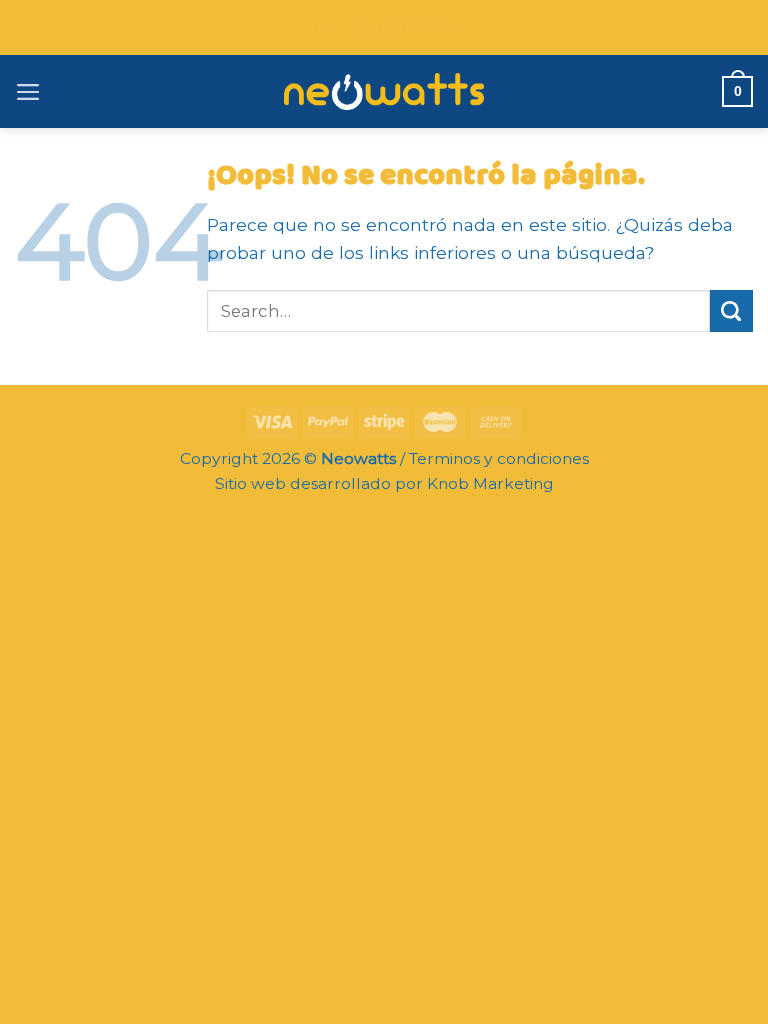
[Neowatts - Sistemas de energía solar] (384, 91)
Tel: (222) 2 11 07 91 (384, 27)
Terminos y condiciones (499, 458)
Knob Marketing (490, 483)
